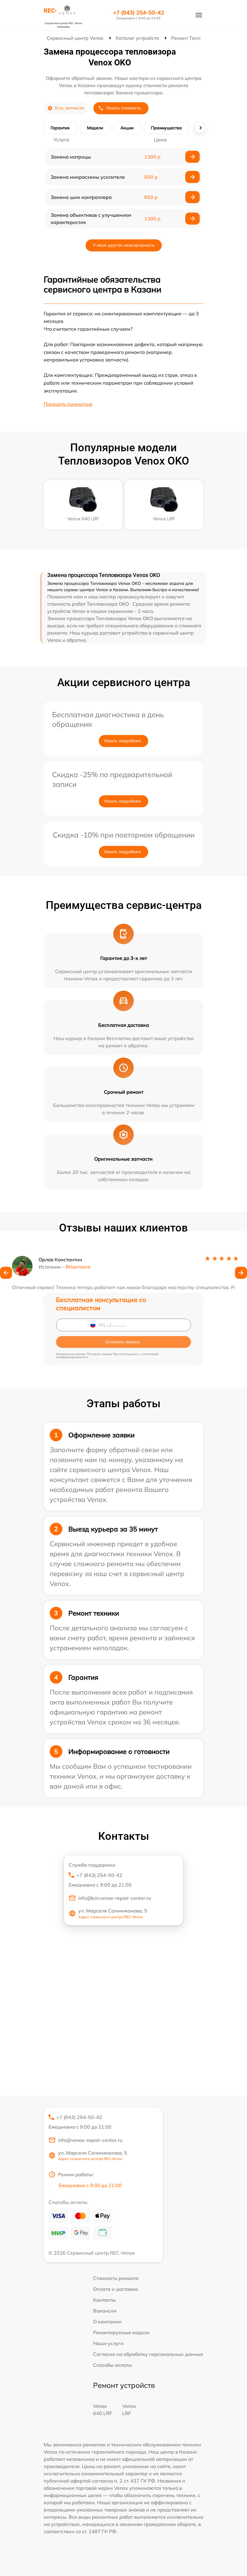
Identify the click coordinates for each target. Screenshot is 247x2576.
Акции (127, 128)
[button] (6, 1273)
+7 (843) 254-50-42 (139, 13)
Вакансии (105, 2311)
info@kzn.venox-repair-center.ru (115, 1898)
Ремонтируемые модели (121, 2332)
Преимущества (166, 128)
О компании (107, 2322)
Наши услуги (108, 2343)
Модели (95, 128)
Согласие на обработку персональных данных (148, 2354)
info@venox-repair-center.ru (90, 2140)
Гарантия (60, 128)
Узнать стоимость (124, 108)
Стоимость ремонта (116, 2278)
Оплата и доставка (115, 2289)
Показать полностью (68, 404)
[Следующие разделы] (200, 128)
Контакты (104, 2300)
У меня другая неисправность (124, 245)
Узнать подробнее (122, 741)
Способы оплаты (113, 2365)
